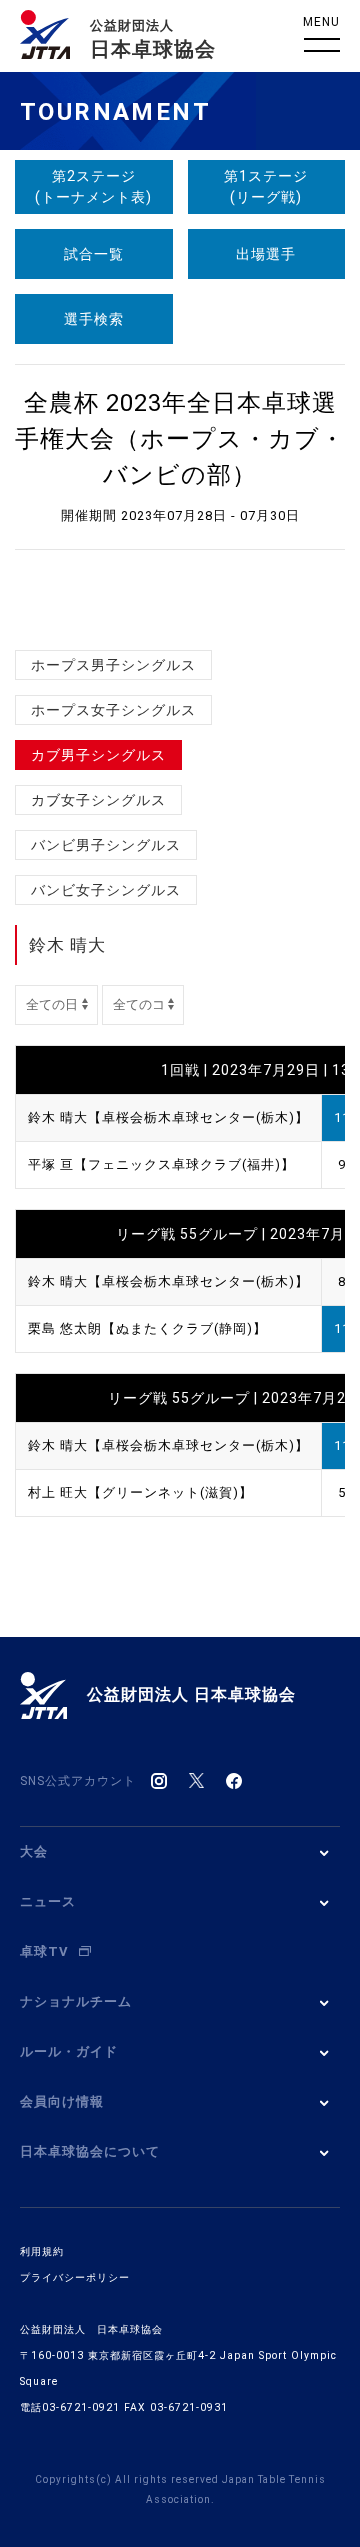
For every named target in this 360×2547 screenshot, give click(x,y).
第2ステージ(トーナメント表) (93, 186)
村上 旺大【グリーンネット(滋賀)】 (140, 1492)
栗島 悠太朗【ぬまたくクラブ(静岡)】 (147, 1328)
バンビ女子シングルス (106, 890)
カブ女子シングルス (98, 800)
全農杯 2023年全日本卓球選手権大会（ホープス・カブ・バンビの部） (180, 439)
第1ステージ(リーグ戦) (266, 186)
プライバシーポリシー (75, 2277)
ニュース (48, 1901)
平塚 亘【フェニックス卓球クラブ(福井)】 (161, 1164)
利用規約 (42, 2251)
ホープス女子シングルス (113, 710)
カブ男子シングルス (98, 755)
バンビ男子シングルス (106, 845)
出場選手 (266, 254)
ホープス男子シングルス (113, 665)
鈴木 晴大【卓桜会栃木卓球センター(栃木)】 (168, 1117)
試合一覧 (94, 254)
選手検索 (94, 319)
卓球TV (44, 1951)
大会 (34, 1851)
